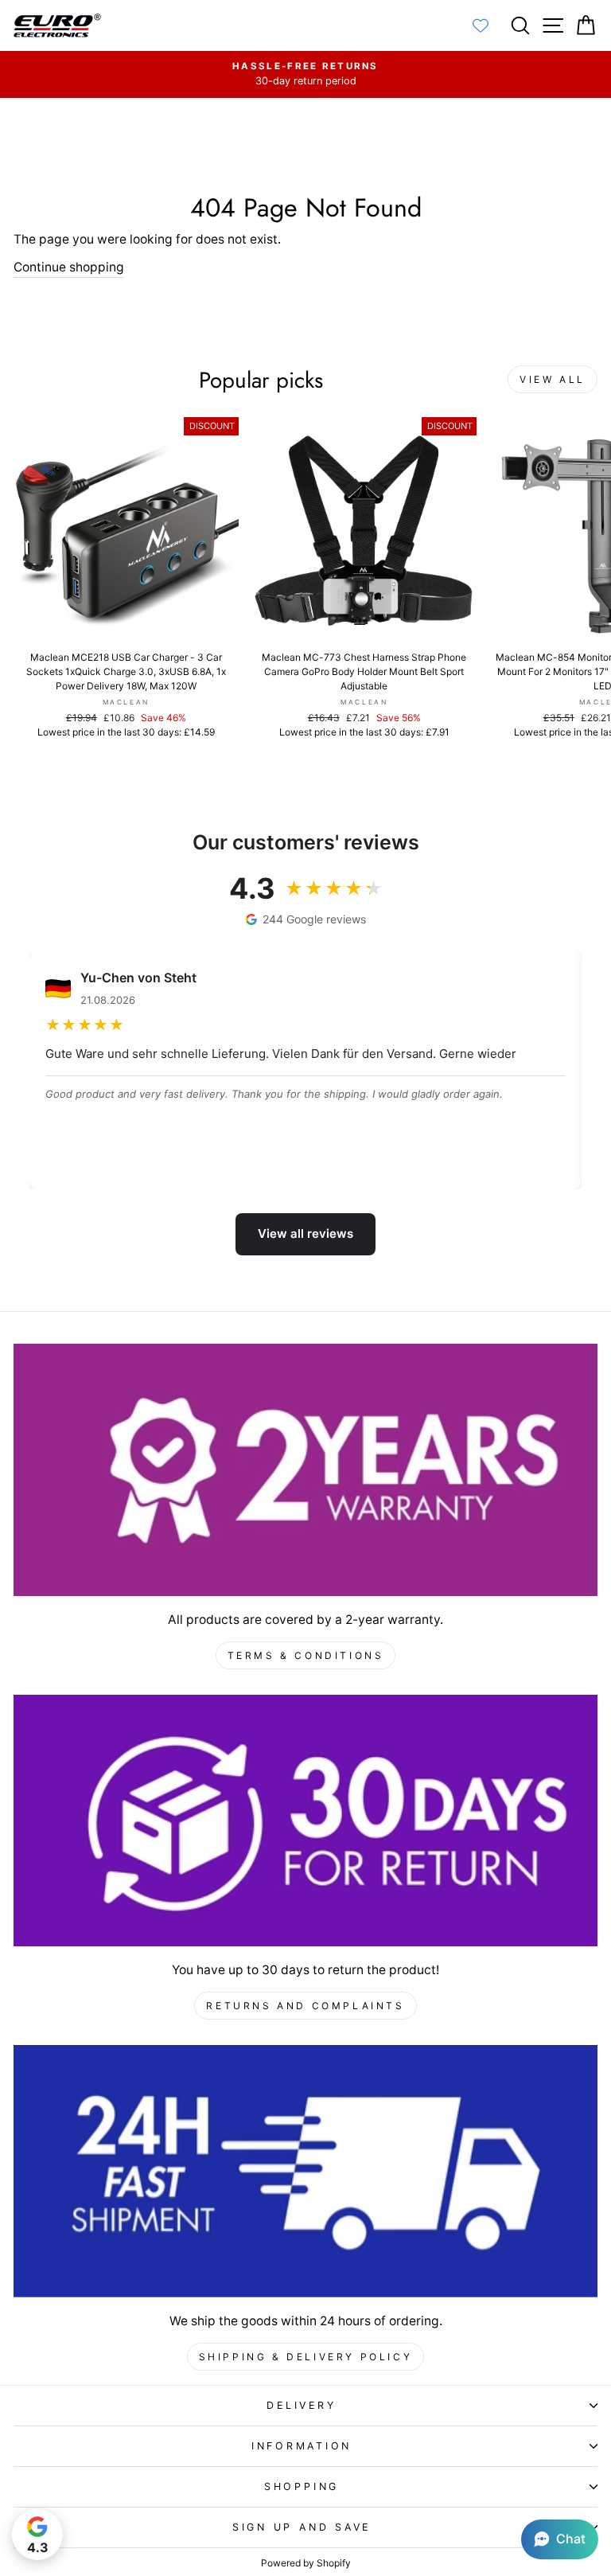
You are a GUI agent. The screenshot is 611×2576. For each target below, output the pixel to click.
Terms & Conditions (306, 1655)
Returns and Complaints (305, 2006)
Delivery (301, 2405)
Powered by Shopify (306, 2563)
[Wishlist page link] (488, 25)
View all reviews (305, 1233)
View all (553, 379)
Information (302, 2446)
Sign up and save (302, 2527)
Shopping (302, 2486)
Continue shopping (69, 267)
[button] (560, 2539)
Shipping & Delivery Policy (306, 2357)
